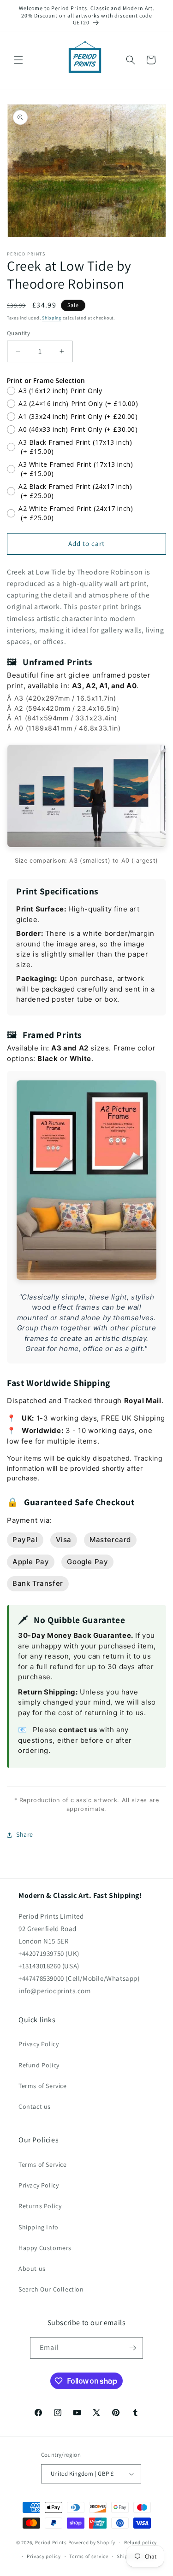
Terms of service (89, 2556)
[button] (18, 60)
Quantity (18, 333)
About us (32, 2269)
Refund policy (140, 2542)
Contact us (35, 2106)
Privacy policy (44, 2556)
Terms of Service (43, 2086)
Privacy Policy (39, 2044)
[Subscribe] (132, 2348)
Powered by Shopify (92, 2542)
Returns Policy (40, 2206)
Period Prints (51, 2542)
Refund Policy (39, 2065)
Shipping (52, 318)
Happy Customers (45, 2248)
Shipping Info (39, 2227)
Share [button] (25, 1834)
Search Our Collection (51, 2289)
